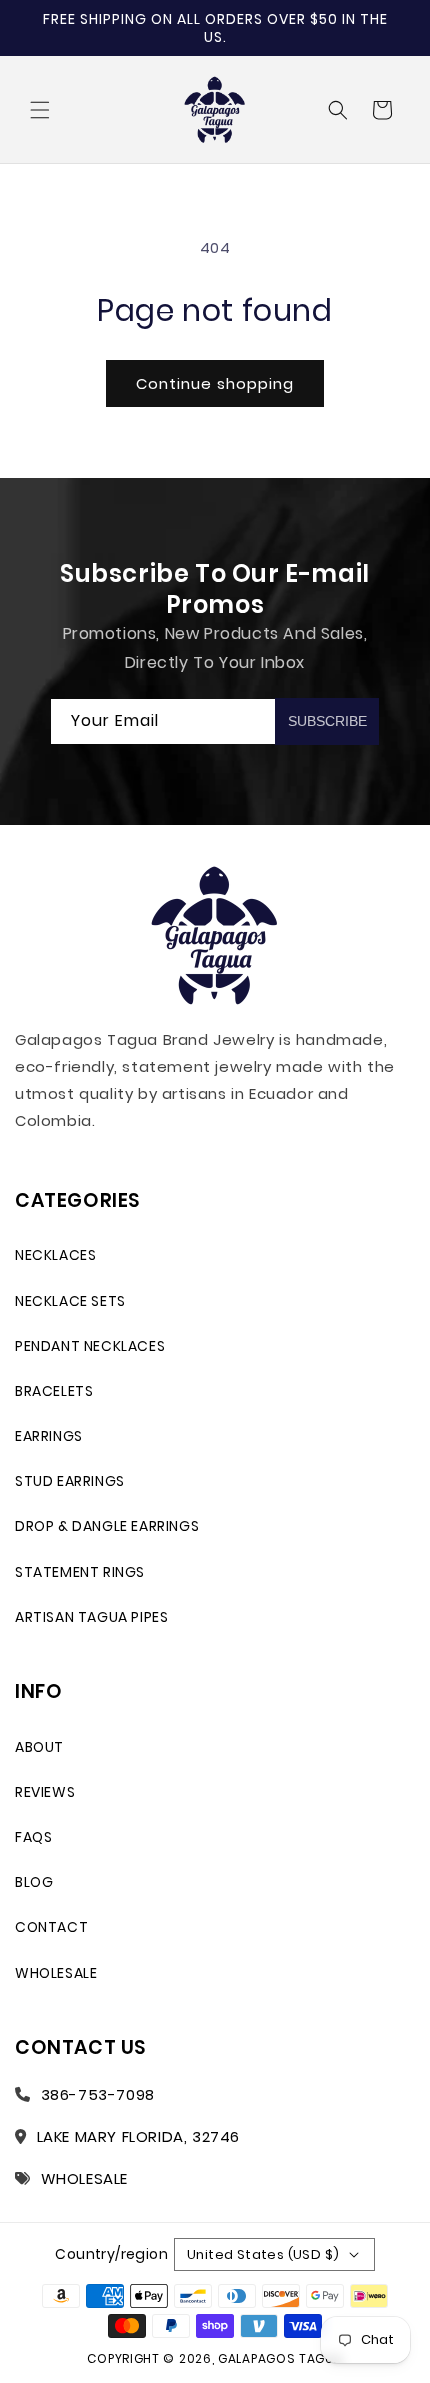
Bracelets (54, 1391)
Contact (51, 1927)
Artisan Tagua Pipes (91, 1617)
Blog (34, 1882)
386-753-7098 (98, 2094)
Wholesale (56, 1973)
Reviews (45, 1792)
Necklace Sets (70, 1301)
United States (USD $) (263, 2254)
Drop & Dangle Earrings (107, 1526)
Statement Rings (80, 1572)
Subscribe (327, 721)
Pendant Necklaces (90, 1346)
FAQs (33, 1837)
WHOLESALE (84, 2178)
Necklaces (55, 1255)
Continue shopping (215, 383)
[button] (40, 110)
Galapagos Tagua (280, 2358)
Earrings (49, 1436)
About (39, 1747)
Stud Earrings (70, 1481)
